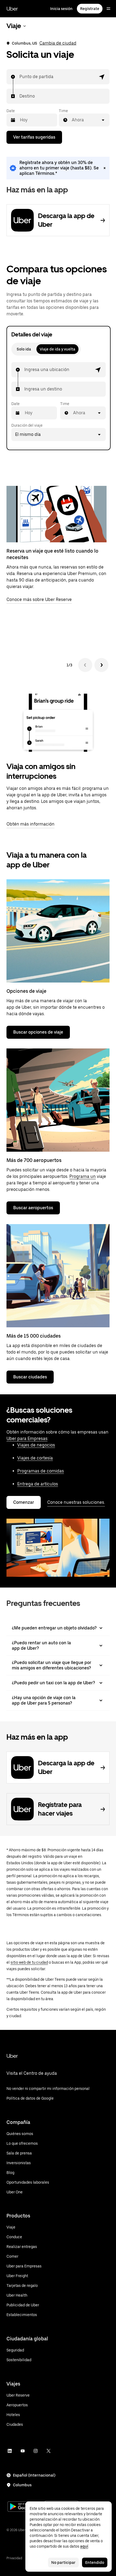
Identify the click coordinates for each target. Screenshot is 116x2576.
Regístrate (90, 9)
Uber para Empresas (27, 1439)
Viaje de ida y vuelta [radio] (57, 349)
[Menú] (108, 9)
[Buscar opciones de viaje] (58, 931)
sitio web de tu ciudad (29, 1962)
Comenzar (24, 1502)
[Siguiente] (101, 665)
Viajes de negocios (36, 1445)
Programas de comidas (41, 1471)
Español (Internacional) (34, 2475)
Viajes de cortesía (35, 1458)
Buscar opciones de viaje (38, 1032)
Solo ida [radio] (24, 349)
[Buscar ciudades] (58, 1276)
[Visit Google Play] (25, 2507)
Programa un (83, 1176)
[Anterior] (85, 665)
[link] (58, 168)
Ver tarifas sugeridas (34, 137)
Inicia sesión (61, 9)
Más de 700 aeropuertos (34, 1160)
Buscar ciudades (30, 1377)
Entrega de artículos (38, 1484)
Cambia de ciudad (58, 43)
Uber (12, 9)
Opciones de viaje (26, 991)
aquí (84, 2546)
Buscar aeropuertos (33, 1208)
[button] (102, 77)
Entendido (95, 2562)
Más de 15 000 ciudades (34, 1336)
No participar (63, 2562)
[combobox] (20, 77)
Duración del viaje (27, 425)
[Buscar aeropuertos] (58, 1100)
